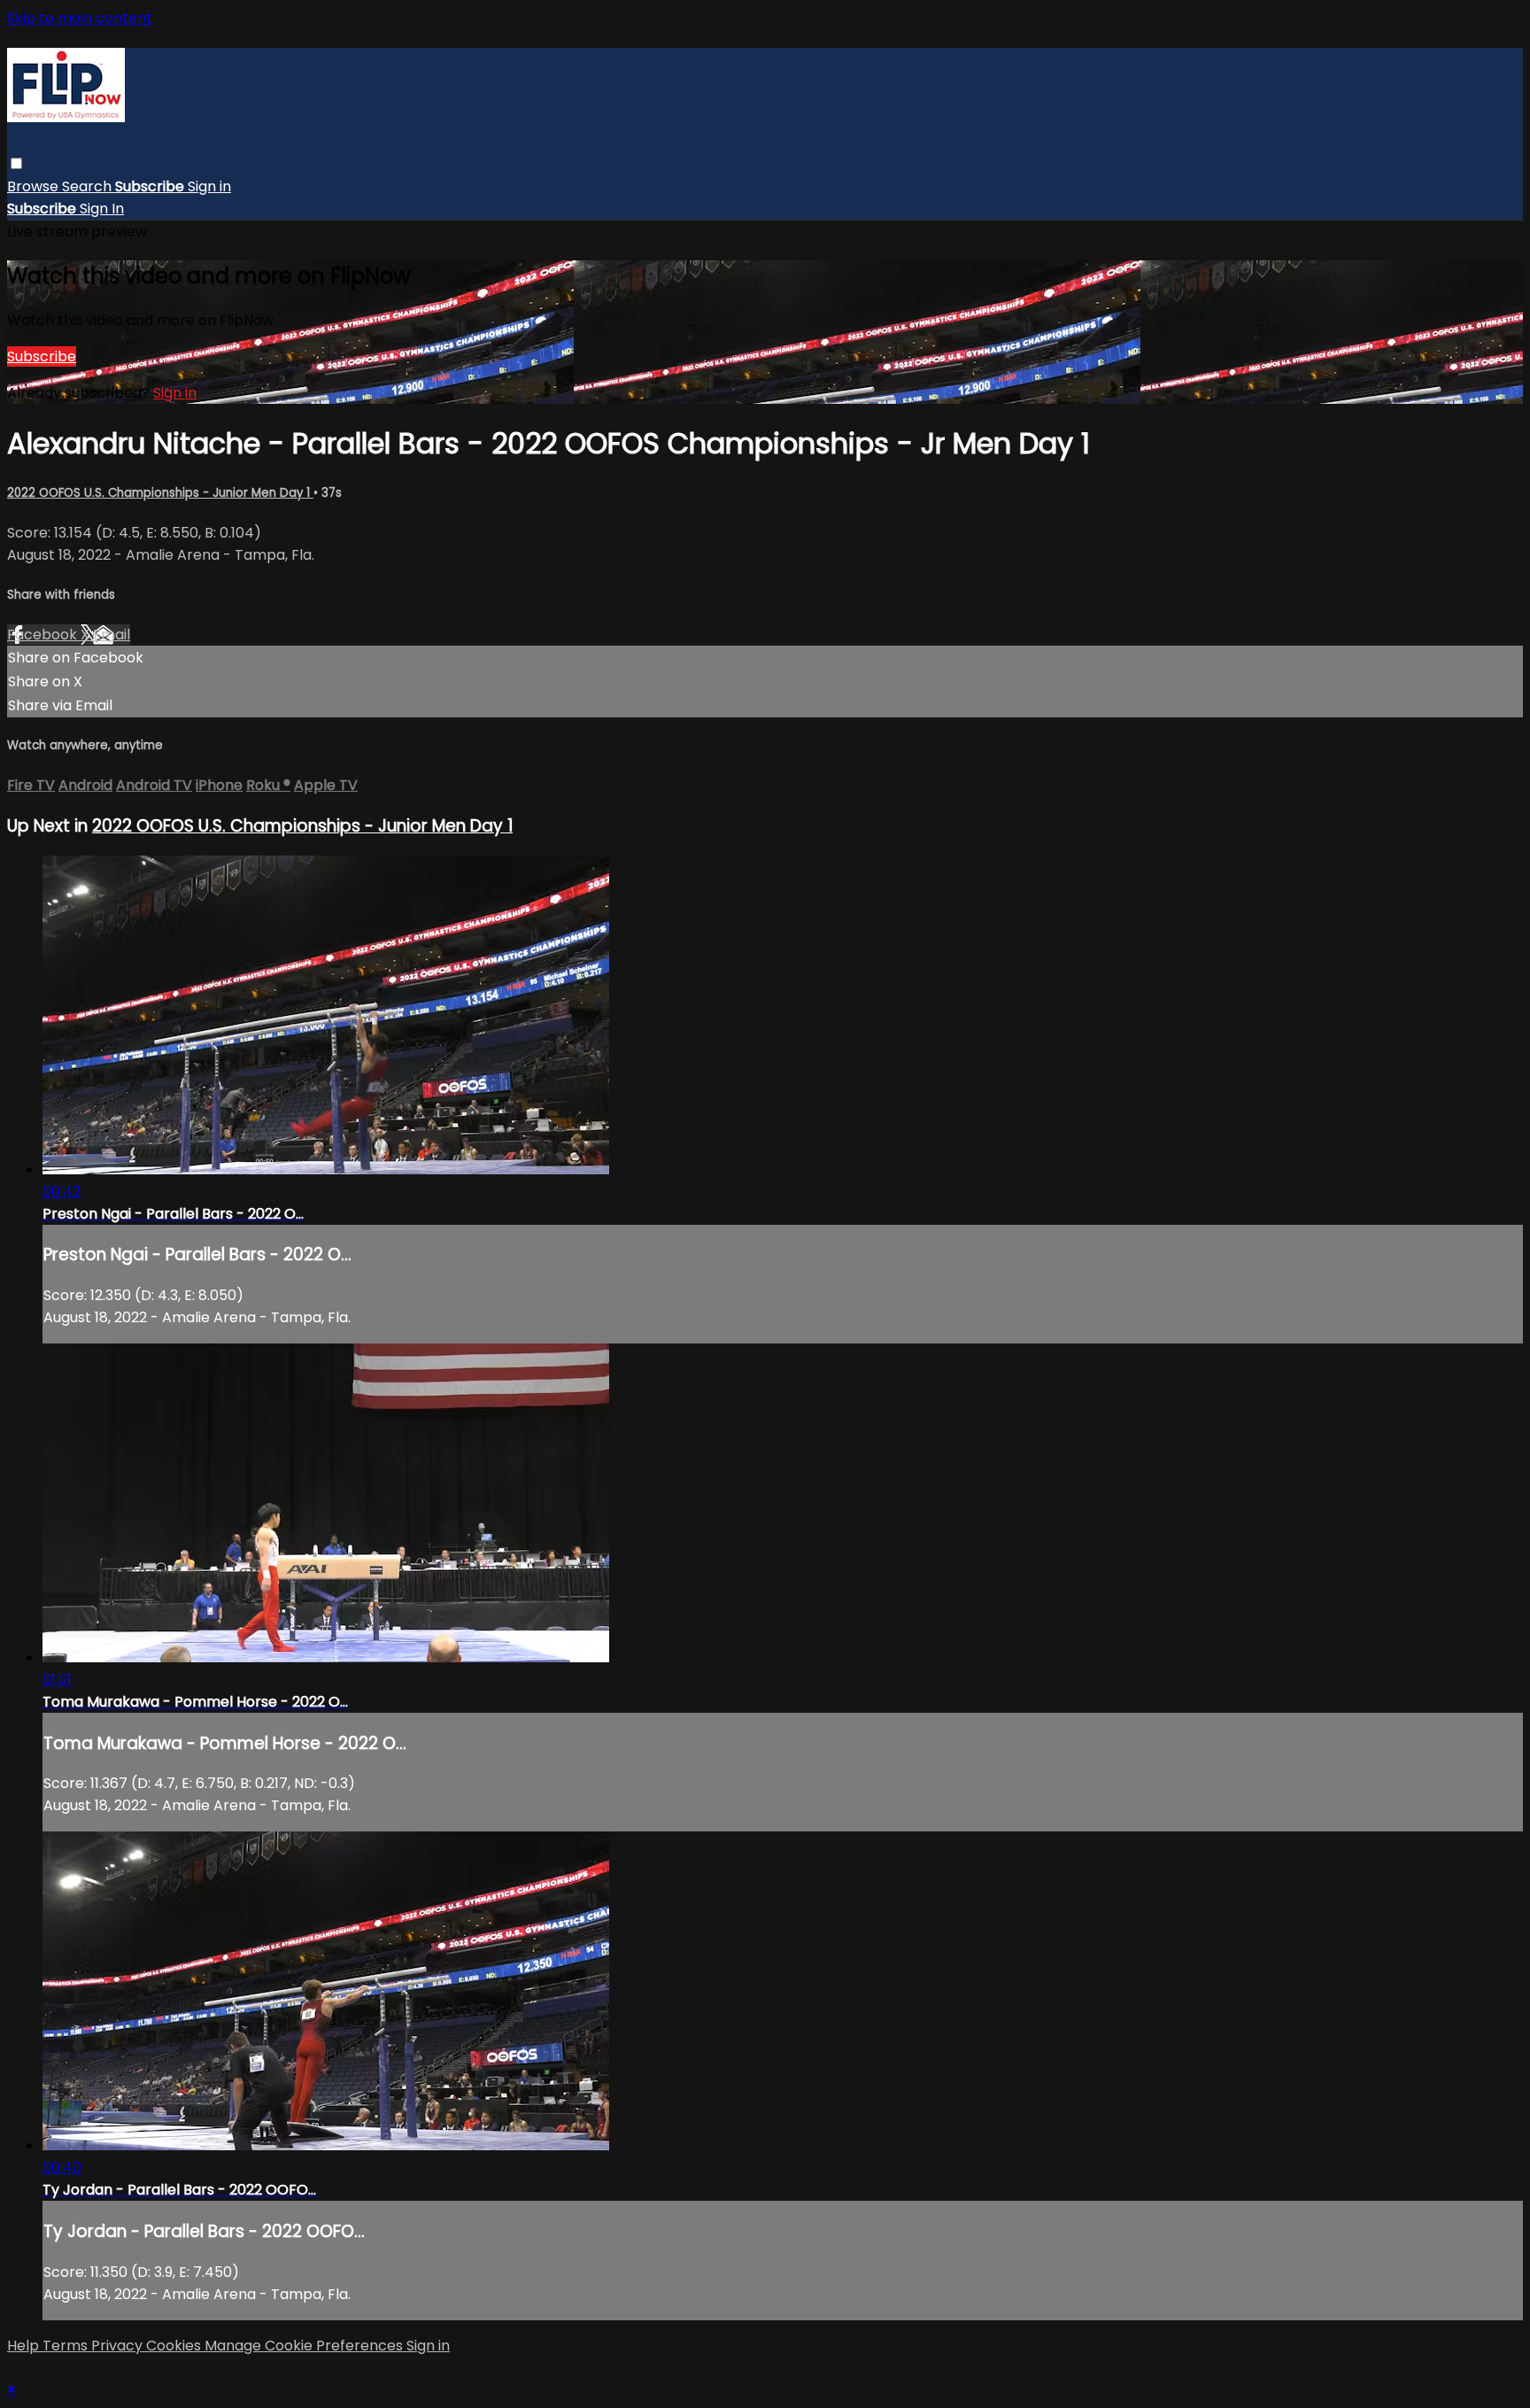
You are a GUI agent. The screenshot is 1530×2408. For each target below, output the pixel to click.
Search (89, 186)
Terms (67, 2346)
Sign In (102, 209)
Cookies (175, 2346)
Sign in (209, 186)
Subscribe (42, 356)
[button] (16, 163)
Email (112, 635)
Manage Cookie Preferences (305, 2346)
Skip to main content (80, 18)
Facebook (44, 635)
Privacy (119, 2346)
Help (25, 2346)
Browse (35, 186)
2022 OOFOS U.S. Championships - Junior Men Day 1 (160, 493)
